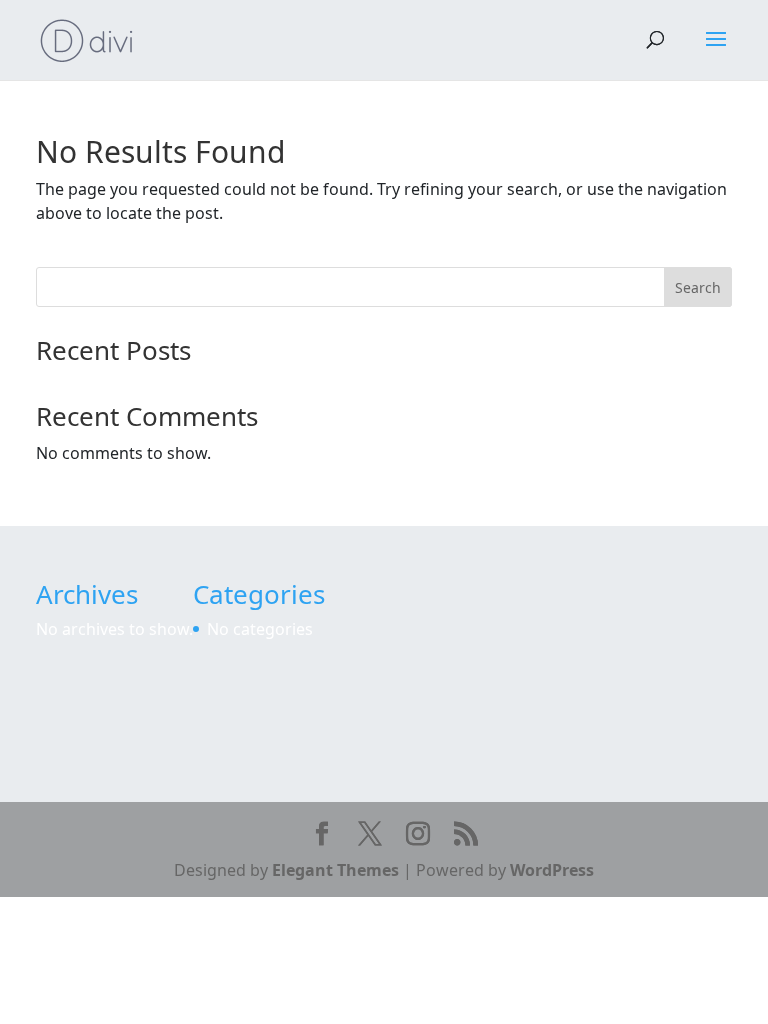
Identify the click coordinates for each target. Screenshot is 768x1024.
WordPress (552, 870)
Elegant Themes (335, 870)
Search (698, 287)
